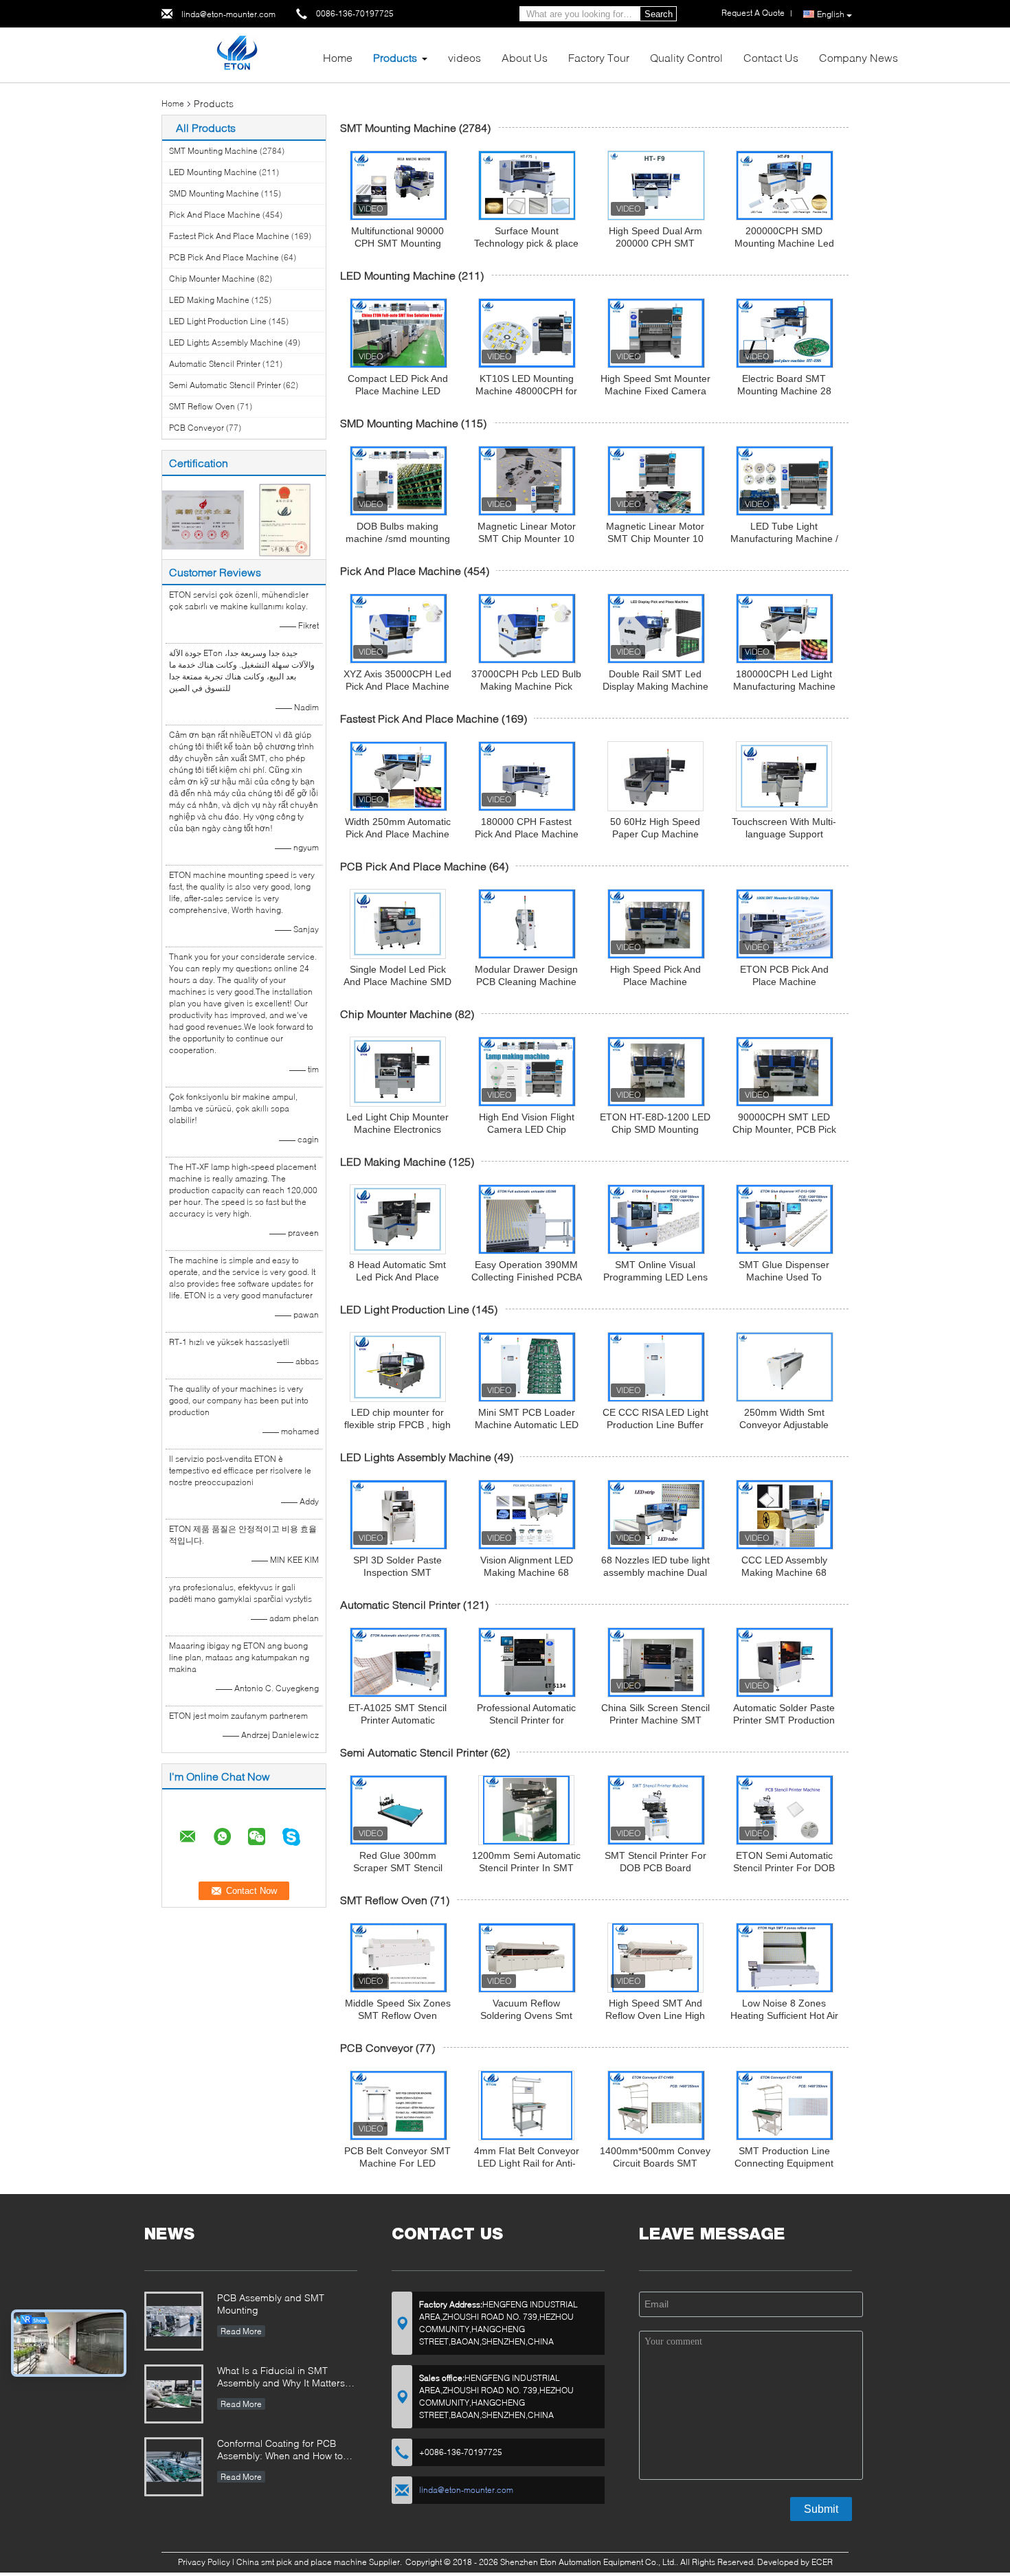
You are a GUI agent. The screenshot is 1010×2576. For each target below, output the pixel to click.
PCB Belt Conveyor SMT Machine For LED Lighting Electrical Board (397, 2163)
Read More (241, 2331)
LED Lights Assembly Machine (226, 342)
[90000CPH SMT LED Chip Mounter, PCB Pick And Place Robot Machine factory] (785, 1072)
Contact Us (771, 57)
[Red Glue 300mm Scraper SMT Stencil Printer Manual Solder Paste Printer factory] (399, 1810)
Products (395, 57)
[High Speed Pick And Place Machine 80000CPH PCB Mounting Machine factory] (656, 924)
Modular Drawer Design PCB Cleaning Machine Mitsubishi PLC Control (526, 982)
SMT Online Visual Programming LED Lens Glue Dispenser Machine (655, 1277)
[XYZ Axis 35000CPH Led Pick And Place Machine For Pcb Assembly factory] (399, 629)
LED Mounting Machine (213, 172)
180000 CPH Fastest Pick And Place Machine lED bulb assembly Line (527, 834)
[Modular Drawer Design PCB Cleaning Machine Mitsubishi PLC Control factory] (527, 924)
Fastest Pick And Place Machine (229, 236)
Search (659, 14)
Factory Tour (599, 57)
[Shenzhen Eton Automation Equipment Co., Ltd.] (237, 54)
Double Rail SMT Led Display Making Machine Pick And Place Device (655, 686)
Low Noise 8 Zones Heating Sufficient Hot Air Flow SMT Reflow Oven (784, 2015)
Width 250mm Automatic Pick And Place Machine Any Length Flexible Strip (398, 834)
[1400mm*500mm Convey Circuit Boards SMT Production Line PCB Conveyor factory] (656, 2105)
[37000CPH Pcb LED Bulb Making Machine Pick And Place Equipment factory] (527, 629)
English (831, 14)
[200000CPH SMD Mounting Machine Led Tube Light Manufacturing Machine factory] (785, 185)
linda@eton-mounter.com (228, 14)
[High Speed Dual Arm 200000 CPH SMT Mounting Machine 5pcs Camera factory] (656, 185)
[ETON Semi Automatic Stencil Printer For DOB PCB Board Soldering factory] (785, 1810)
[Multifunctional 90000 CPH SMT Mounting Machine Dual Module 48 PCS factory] (399, 185)
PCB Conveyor (197, 428)
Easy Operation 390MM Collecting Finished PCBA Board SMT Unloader (527, 1277)
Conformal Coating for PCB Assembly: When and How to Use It (280, 2451)
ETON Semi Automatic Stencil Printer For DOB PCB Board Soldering (784, 1868)
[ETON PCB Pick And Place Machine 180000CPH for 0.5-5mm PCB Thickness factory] (785, 924)
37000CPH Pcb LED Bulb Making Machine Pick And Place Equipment (526, 686)
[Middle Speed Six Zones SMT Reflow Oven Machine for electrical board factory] (399, 1958)
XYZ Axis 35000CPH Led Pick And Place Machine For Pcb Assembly (397, 686)
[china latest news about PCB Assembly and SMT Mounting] (174, 2321)
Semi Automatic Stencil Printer (225, 385)
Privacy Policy (204, 2562)
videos (464, 57)
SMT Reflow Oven (202, 406)
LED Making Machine (209, 300)
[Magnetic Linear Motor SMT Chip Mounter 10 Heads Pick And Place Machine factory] (527, 481)
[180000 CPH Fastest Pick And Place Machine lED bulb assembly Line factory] (527, 776)
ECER (822, 2562)
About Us (525, 57)
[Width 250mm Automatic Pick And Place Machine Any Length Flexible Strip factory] (399, 776)
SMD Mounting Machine (214, 193)
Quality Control (686, 57)
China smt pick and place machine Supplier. (320, 2562)
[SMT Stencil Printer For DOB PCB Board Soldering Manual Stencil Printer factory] (656, 1810)
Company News (858, 57)
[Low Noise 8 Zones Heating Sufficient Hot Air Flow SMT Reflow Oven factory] (785, 1958)
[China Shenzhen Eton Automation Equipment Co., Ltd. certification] (203, 519)
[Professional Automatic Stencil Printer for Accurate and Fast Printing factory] (527, 1662)
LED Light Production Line (218, 321)
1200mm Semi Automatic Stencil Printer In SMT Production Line (526, 1868)
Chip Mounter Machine (212, 279)
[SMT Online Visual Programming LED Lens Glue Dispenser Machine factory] (656, 1219)
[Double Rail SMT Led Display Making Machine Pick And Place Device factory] (656, 629)
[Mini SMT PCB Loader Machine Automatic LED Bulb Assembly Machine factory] (527, 1367)
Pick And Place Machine (215, 215)
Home (338, 57)
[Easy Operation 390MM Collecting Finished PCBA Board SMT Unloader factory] (527, 1219)
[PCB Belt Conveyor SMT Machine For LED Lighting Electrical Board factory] (399, 2105)
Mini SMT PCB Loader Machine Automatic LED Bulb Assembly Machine (527, 1425)
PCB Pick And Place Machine (224, 257)
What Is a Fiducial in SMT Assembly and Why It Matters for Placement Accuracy (281, 2378)
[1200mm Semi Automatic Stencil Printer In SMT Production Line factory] (526, 1810)
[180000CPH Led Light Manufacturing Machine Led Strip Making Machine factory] (785, 629)
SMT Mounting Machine (213, 151)
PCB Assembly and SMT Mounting (271, 2304)
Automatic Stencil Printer (215, 364)
